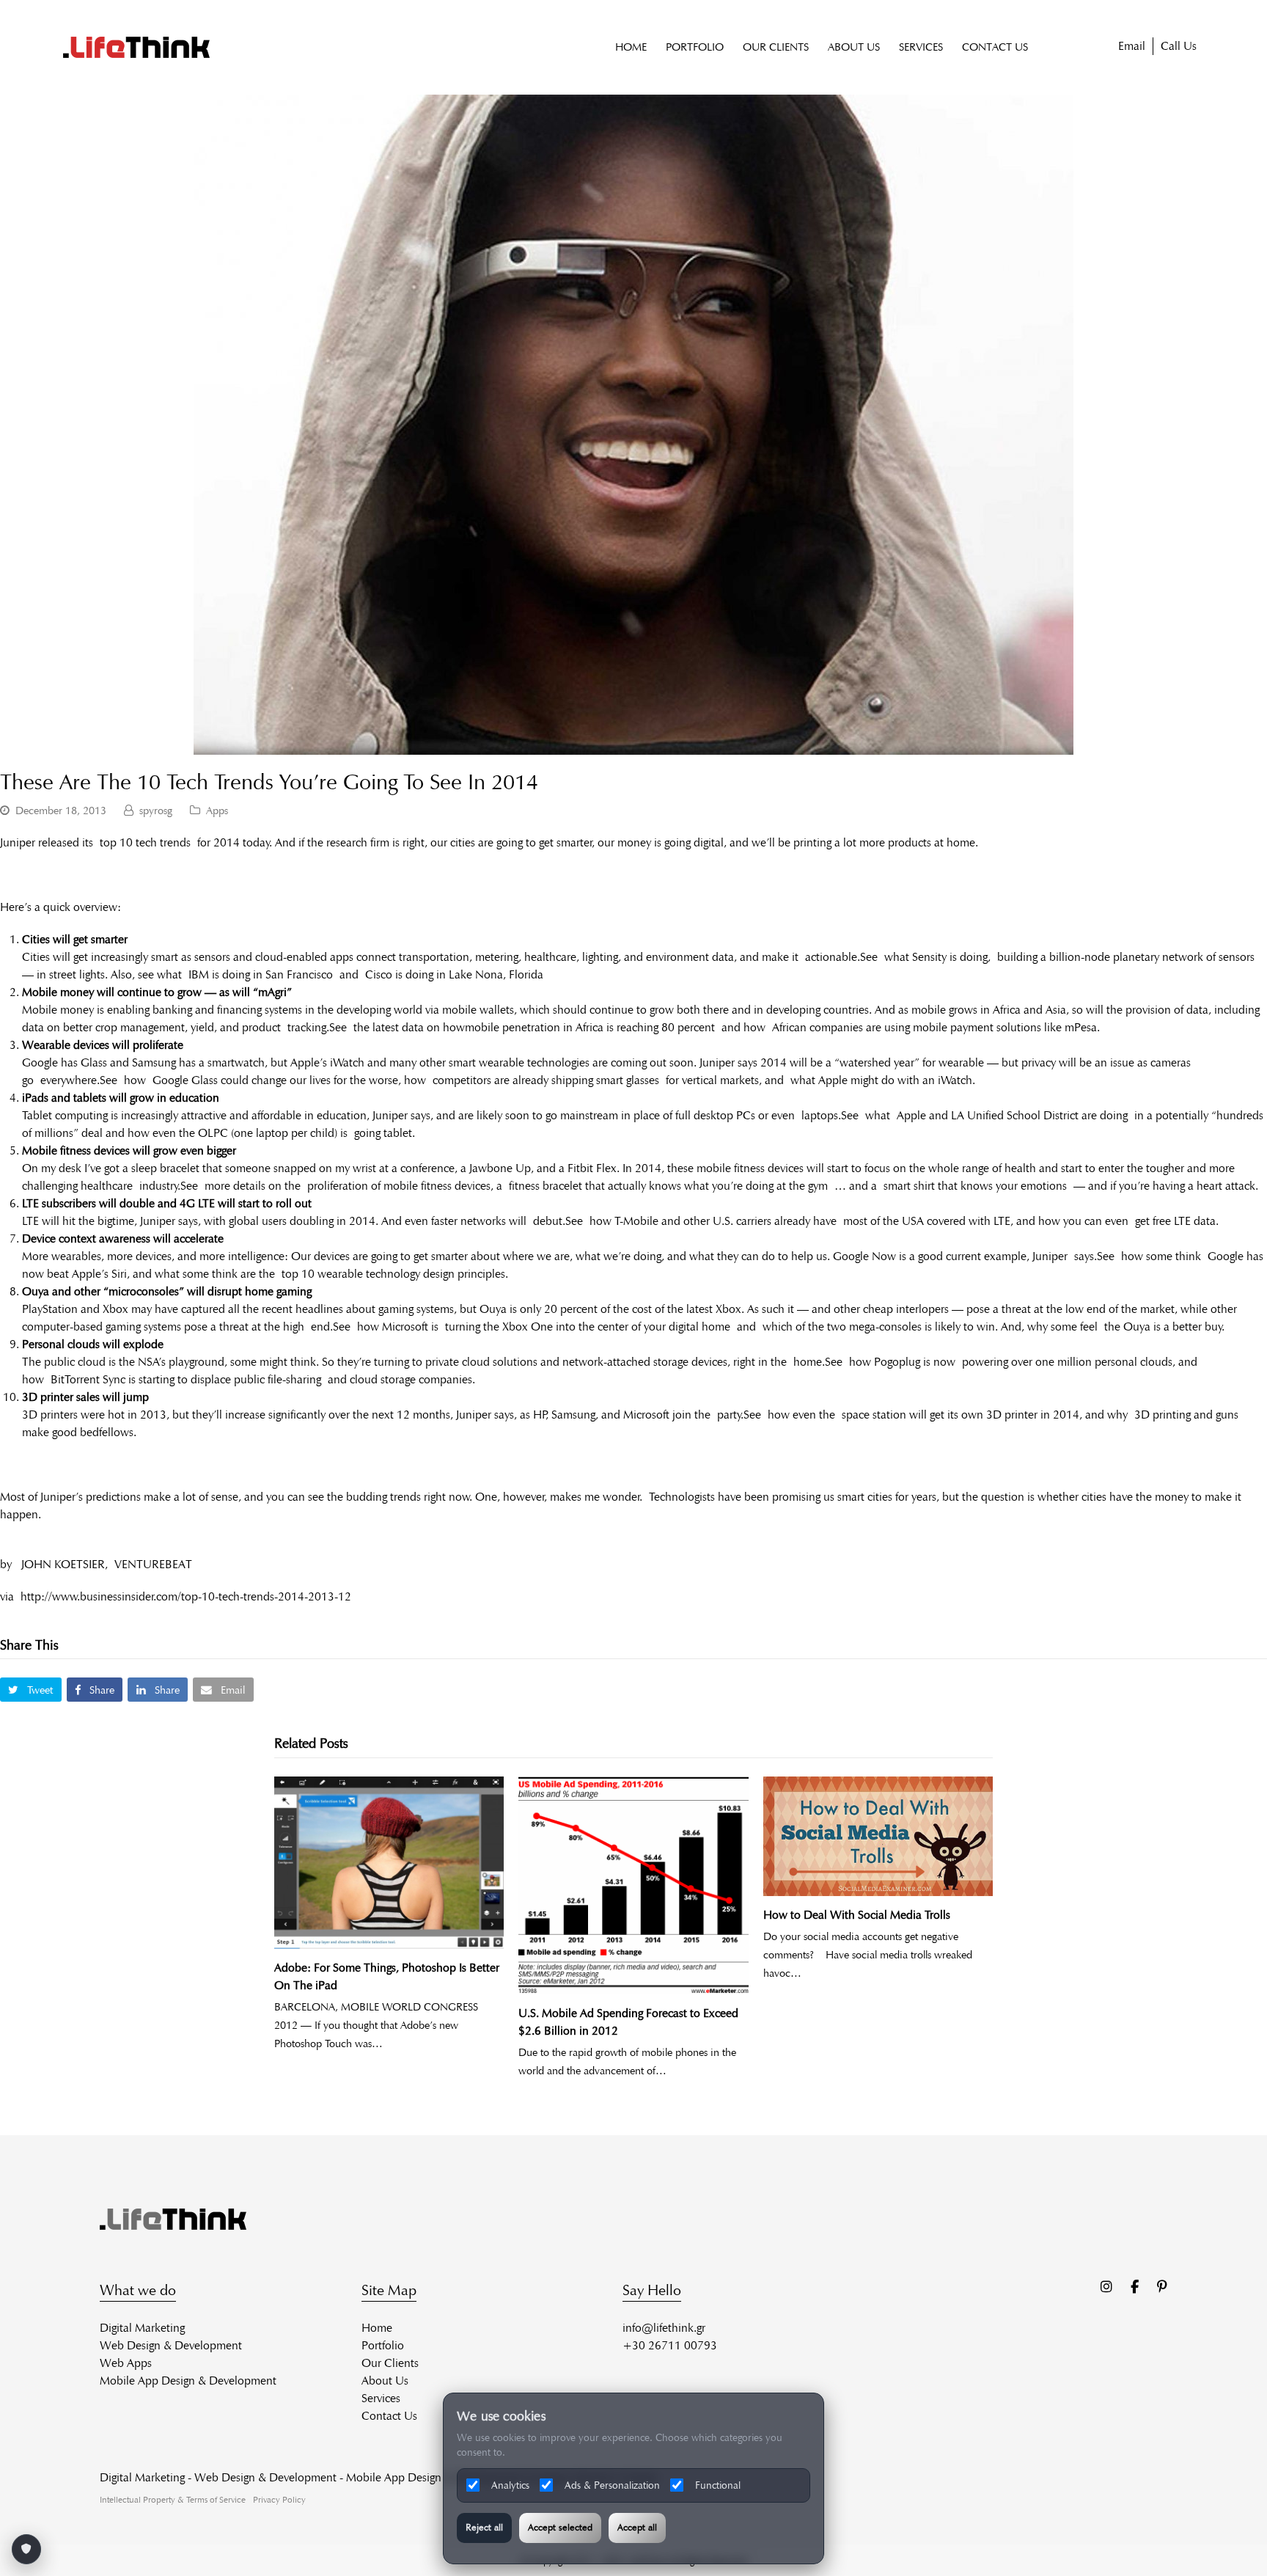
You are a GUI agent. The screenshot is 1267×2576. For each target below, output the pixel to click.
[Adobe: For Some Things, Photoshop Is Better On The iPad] (389, 1863)
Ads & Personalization (612, 2485)
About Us (385, 2381)
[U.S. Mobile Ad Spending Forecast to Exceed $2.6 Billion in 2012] (633, 1885)
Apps (217, 811)
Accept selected (560, 2528)
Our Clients (390, 2363)
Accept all (637, 2528)
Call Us (1179, 46)
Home (377, 2328)
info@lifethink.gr (664, 2328)
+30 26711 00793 (670, 2345)
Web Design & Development (171, 2345)
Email (1132, 46)
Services (381, 2398)
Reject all (484, 2528)
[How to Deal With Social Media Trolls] (878, 1836)
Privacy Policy (279, 2499)
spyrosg (156, 811)
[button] (31, 1690)
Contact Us (389, 2416)
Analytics (510, 2485)
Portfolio (383, 2345)
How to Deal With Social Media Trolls (857, 1915)
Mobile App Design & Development (188, 2381)
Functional (718, 2485)
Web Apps (126, 2363)
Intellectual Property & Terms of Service (173, 2499)
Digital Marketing (142, 2328)
